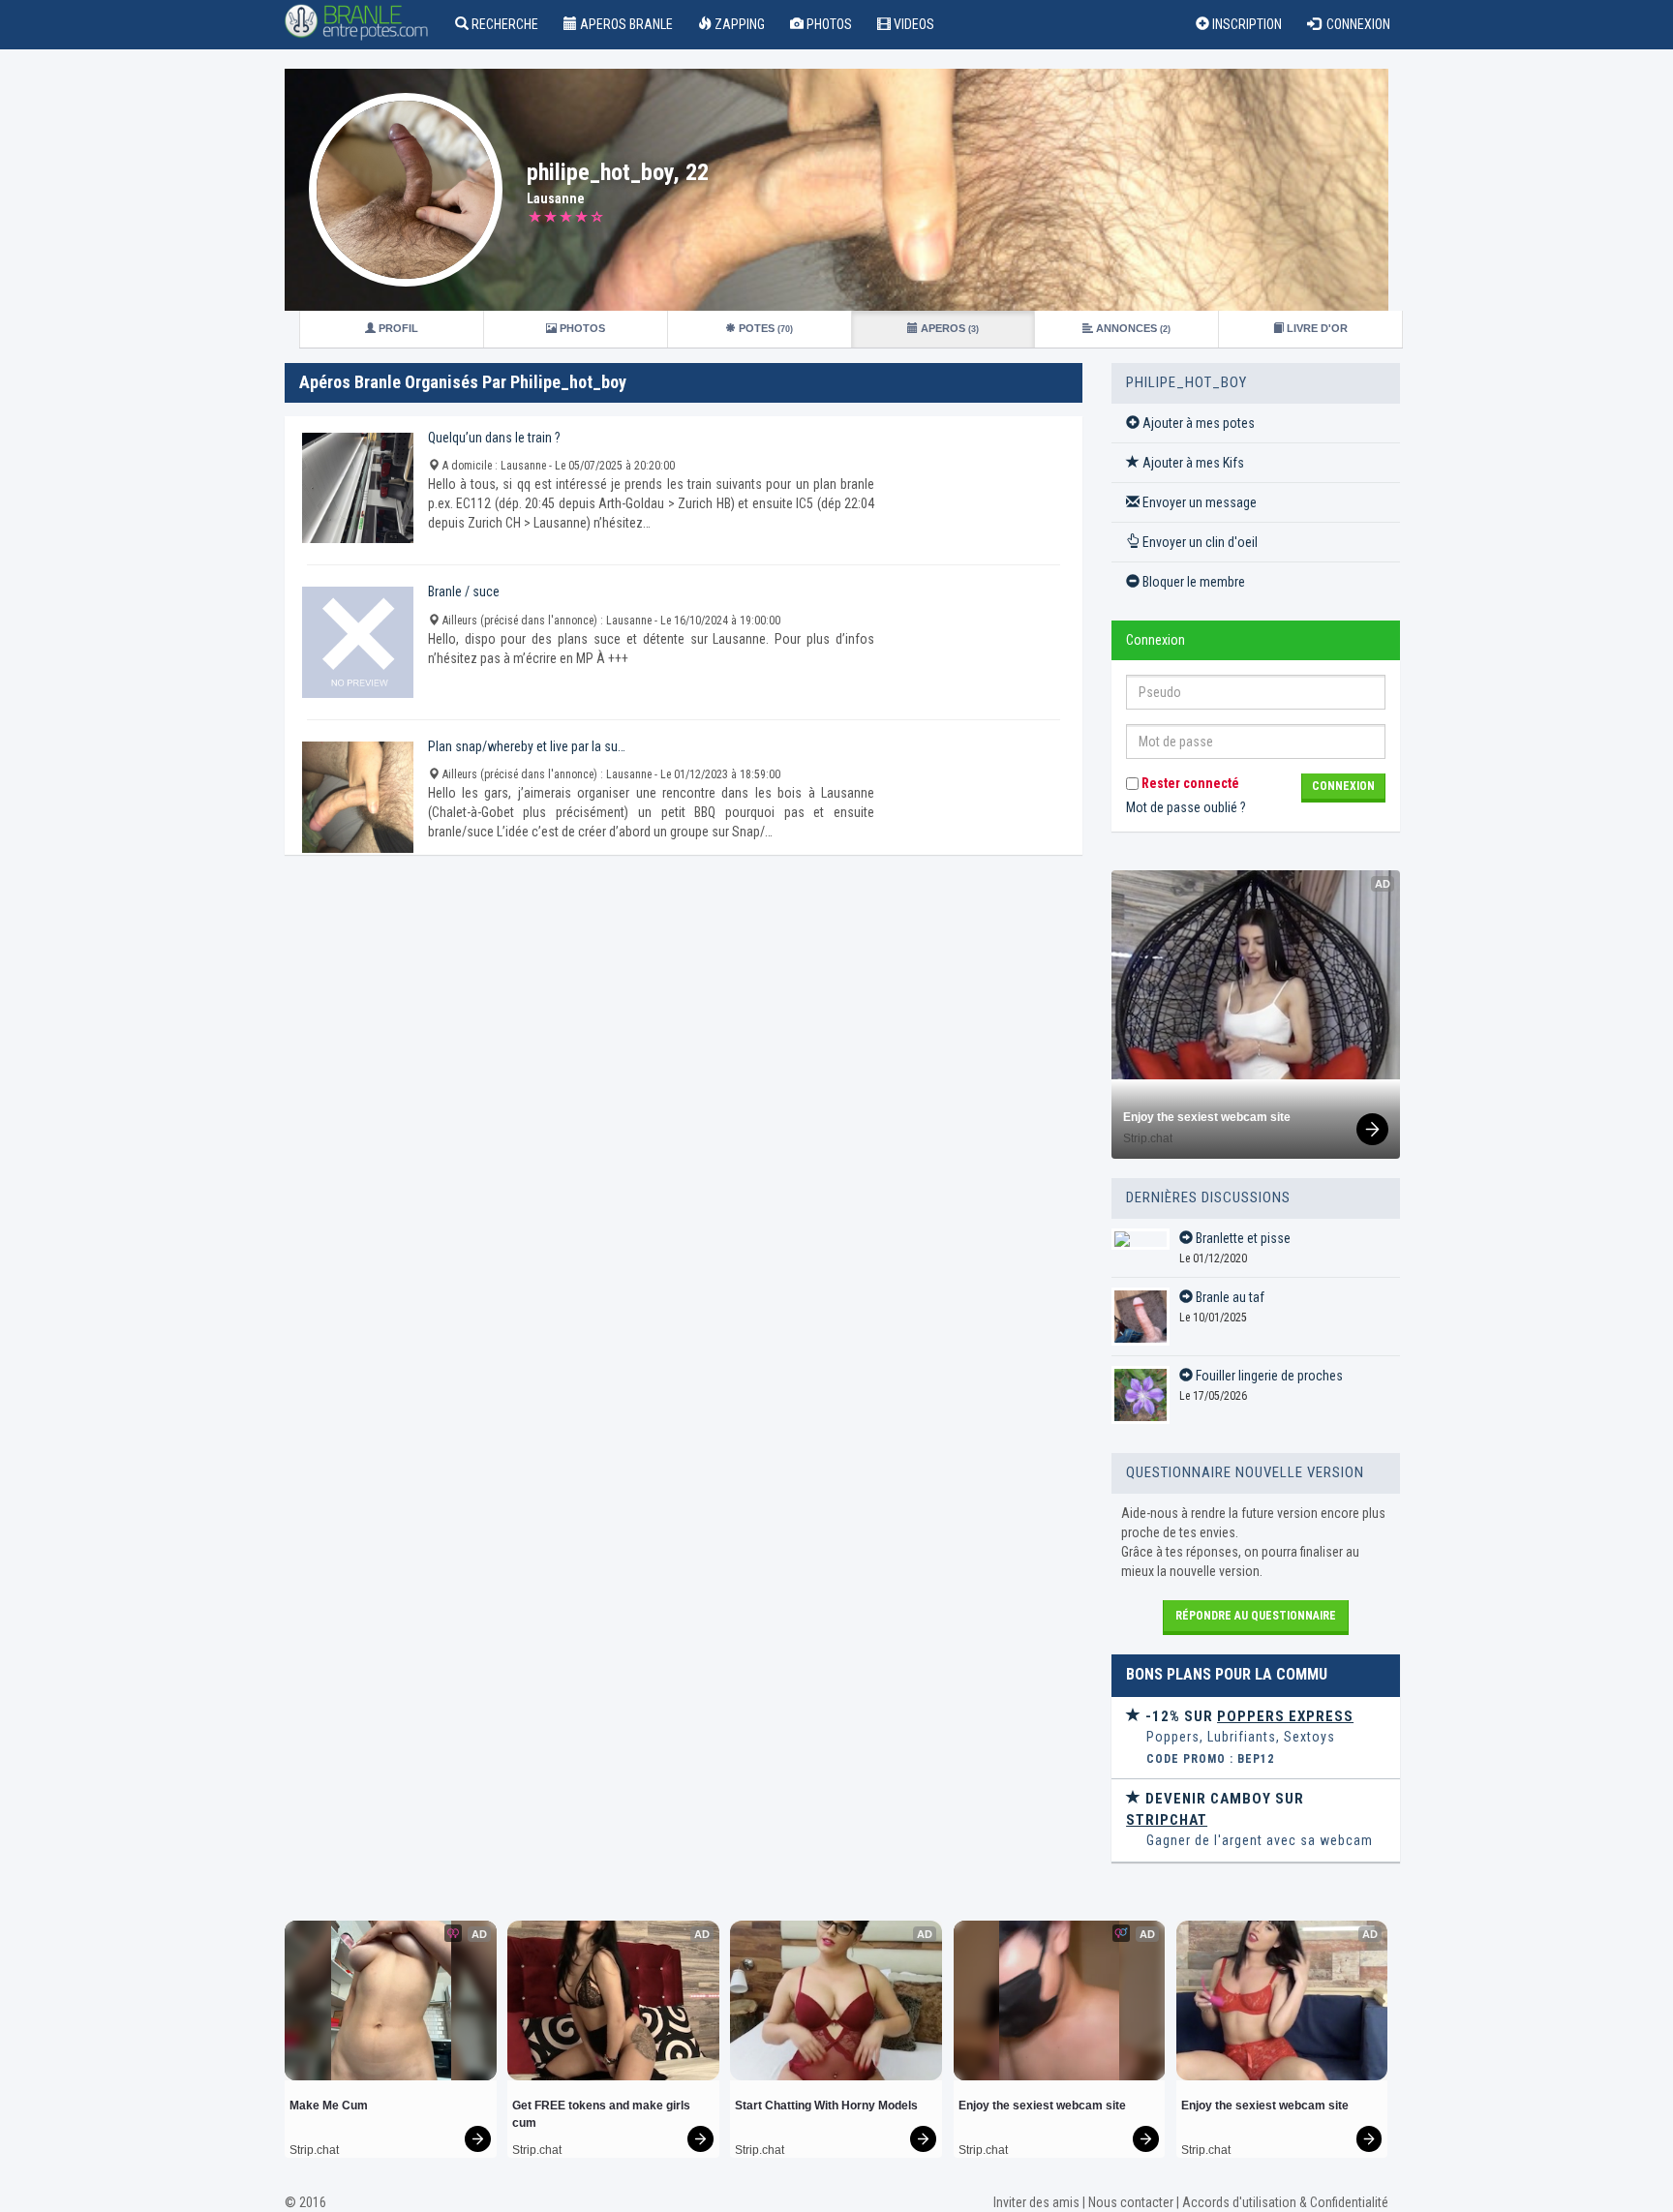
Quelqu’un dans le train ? (494, 438)
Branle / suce (464, 591)
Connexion (1355, 24)
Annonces (1132, 328)
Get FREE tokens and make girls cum (603, 2114)
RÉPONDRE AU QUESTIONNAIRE (1256, 1616)
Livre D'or (1316, 328)
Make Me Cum (329, 2106)
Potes (764, 328)
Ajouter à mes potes (1197, 423)
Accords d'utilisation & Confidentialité (1285, 2202)
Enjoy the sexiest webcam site (1207, 1117)
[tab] (1256, 1738)
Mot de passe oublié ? (1186, 807)
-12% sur (1247, 1716)
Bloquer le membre (1192, 582)
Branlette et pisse (1242, 1238)
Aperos (948, 328)
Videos (913, 24)
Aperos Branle (625, 24)
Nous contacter (1131, 2202)
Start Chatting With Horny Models (826, 2106)
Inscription (1246, 24)
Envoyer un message (1198, 502)
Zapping (738, 24)
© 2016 (305, 2202)
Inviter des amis (1036, 2202)
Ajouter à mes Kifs (1192, 463)
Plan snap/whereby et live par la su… (527, 746)
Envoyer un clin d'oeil (1199, 542)
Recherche (503, 24)
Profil (397, 328)
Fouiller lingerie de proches (1268, 1376)
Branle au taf (1229, 1297)
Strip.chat (1148, 1138)
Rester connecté (1189, 783)
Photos (828, 24)
